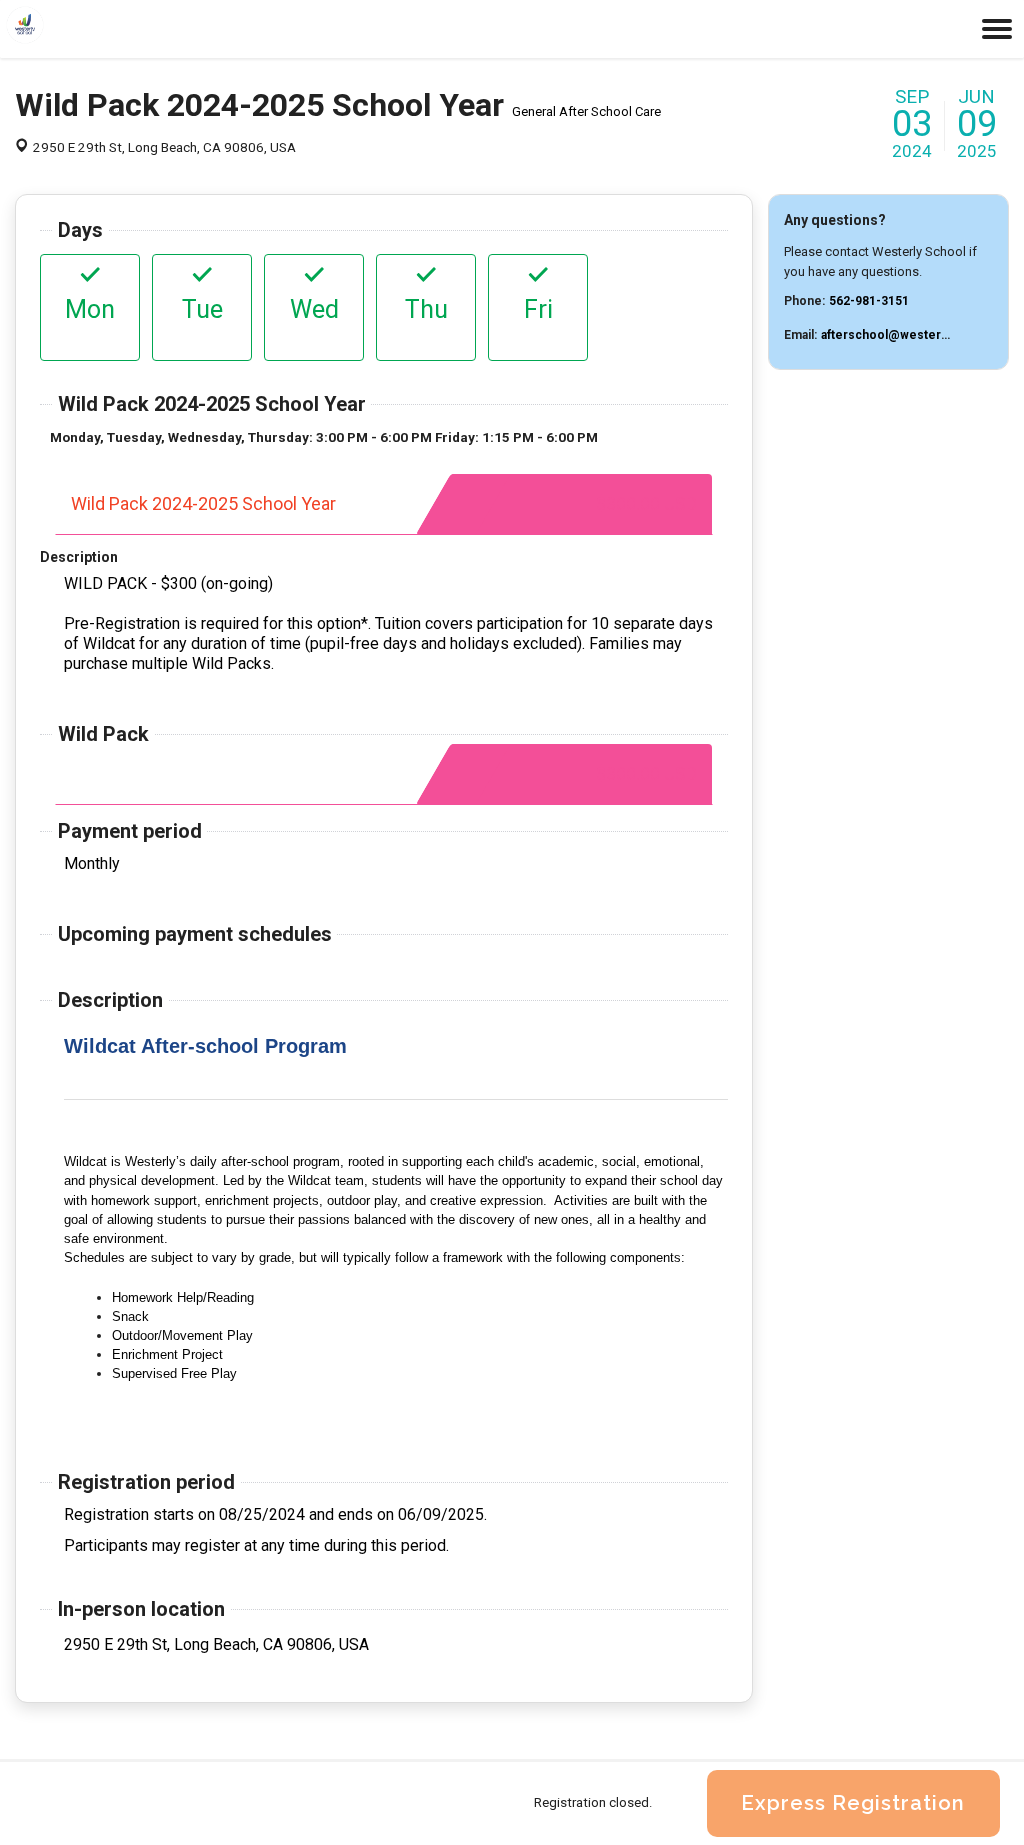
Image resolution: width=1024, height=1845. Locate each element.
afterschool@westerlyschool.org (917, 335)
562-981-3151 (869, 301)
